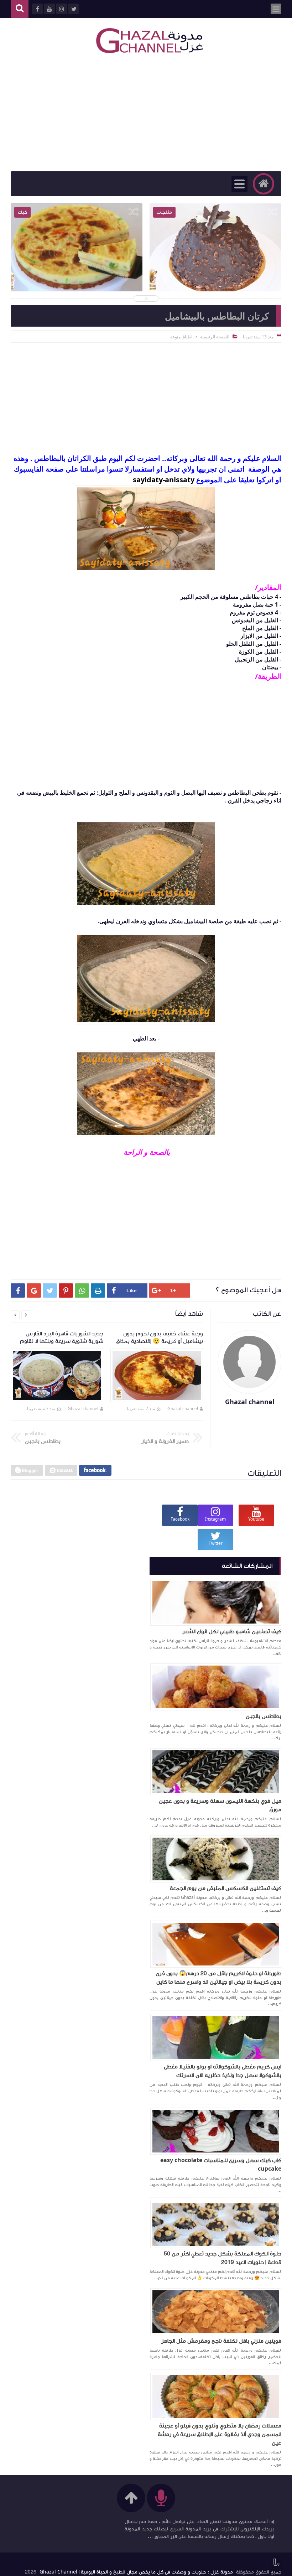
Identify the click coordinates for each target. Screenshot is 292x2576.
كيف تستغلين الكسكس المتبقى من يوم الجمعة (226, 1888)
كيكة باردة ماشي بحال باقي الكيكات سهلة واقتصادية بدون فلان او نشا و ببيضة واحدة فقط (77, 268)
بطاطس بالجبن (264, 1716)
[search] (20, 9)
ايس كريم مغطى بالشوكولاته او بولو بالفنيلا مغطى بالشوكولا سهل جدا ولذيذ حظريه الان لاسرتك (223, 2071)
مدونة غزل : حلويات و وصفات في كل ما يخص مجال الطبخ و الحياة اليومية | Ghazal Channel (136, 2572)
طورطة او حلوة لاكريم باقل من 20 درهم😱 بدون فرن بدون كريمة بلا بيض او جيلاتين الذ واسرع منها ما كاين (218, 1978)
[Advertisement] (146, 114)
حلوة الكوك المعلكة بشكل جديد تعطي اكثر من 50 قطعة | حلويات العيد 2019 (223, 2258)
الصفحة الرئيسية (215, 337)
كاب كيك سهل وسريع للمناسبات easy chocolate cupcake (221, 2165)
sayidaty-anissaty (164, 480)
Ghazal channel (183, 1409)
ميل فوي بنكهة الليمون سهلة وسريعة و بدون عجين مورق (220, 1805)
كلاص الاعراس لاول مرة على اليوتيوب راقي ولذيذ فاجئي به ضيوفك (216, 263)
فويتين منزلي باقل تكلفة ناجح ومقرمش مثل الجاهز (221, 2341)
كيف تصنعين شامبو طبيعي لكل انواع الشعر (232, 1631)
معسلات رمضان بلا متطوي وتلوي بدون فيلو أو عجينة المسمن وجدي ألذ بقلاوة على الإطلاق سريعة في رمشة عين (220, 2434)
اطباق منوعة (181, 337)
